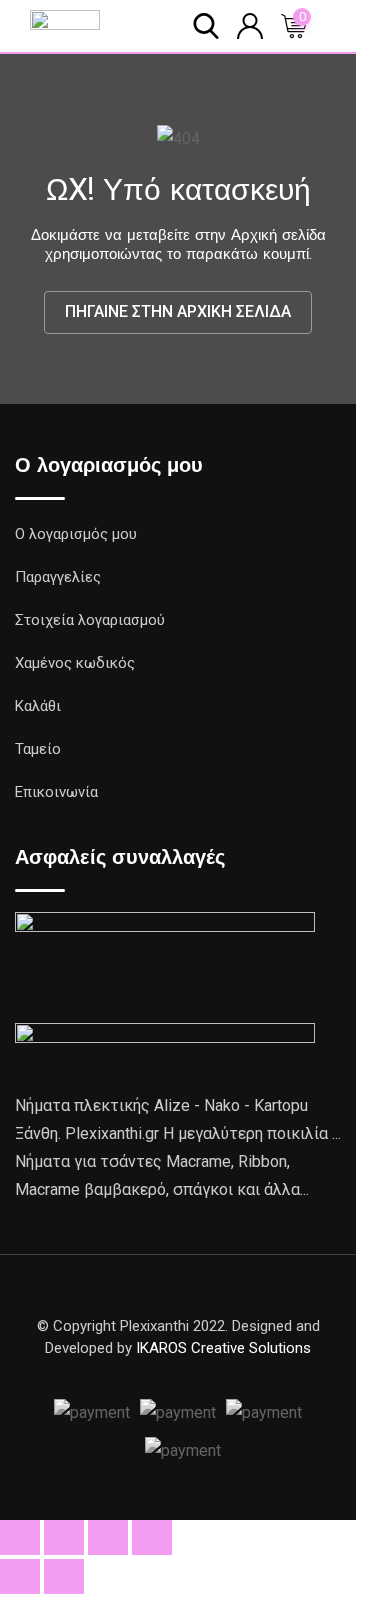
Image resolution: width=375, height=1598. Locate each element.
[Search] (206, 24)
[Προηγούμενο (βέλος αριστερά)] (20, 1576)
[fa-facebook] (178, 1372)
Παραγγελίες (58, 577)
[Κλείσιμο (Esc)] (152, 1537)
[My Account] (250, 24)
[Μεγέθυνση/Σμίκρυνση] (20, 1537)
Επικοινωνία (56, 792)
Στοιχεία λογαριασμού (90, 620)
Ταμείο (38, 749)
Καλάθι (38, 706)
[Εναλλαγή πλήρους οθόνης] (64, 1537)
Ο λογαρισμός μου (76, 534)
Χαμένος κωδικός (75, 663)
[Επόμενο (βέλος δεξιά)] (64, 1576)
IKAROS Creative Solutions (223, 1348)
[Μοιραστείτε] (108, 1537)
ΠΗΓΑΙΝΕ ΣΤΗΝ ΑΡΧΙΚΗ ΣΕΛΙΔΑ (178, 311)
